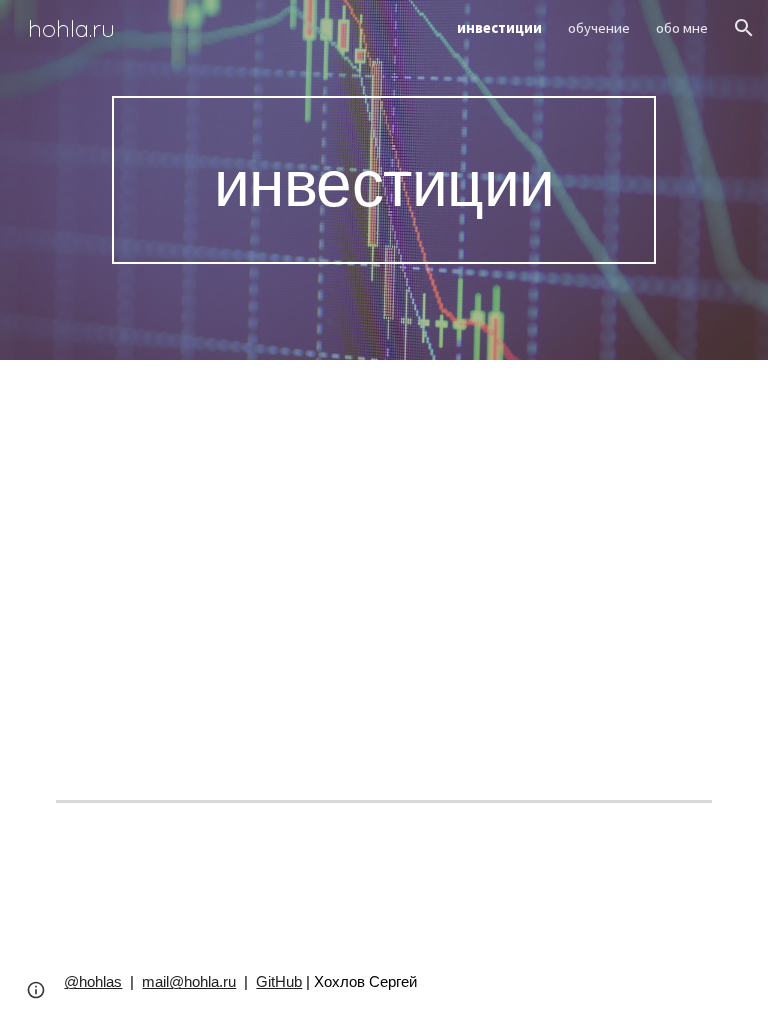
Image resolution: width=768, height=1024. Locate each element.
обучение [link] (599, 28)
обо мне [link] (682, 28)
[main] (383, 180)
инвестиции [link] (499, 28)
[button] (744, 28)
